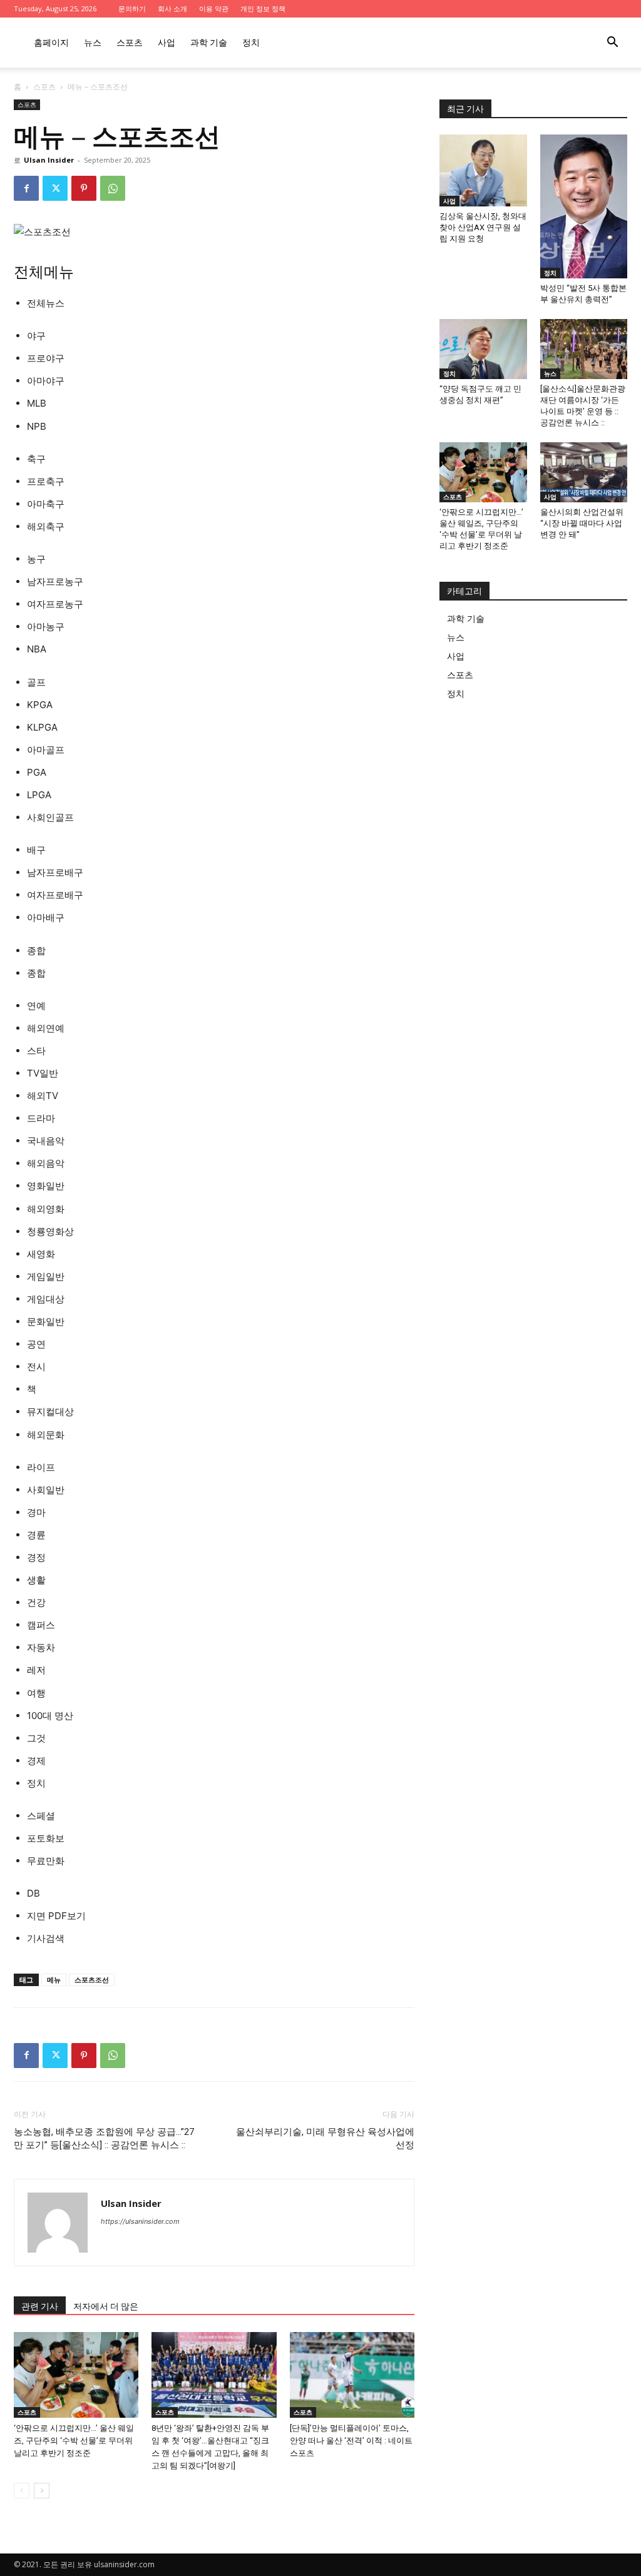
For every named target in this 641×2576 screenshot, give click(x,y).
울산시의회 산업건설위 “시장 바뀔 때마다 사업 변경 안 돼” (582, 523)
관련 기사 (40, 2306)
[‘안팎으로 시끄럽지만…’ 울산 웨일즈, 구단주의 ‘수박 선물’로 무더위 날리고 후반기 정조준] (76, 2375)
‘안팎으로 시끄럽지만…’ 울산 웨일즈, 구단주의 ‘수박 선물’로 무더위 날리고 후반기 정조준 (74, 2441)
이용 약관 (214, 8)
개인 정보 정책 (263, 8)
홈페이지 (51, 42)
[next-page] (42, 2491)
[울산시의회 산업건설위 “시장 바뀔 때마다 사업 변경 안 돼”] (584, 472)
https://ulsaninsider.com (140, 2221)
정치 (251, 42)
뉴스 (93, 42)
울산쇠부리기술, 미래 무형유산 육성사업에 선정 (325, 2138)
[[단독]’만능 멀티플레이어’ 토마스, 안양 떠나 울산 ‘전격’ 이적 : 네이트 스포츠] (352, 2375)
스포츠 (130, 42)
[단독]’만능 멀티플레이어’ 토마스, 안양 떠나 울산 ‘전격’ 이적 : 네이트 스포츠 (351, 2441)
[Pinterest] (84, 188)
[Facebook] (26, 188)
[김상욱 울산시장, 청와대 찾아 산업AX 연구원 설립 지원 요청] (483, 170)
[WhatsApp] (113, 188)
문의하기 (132, 8)
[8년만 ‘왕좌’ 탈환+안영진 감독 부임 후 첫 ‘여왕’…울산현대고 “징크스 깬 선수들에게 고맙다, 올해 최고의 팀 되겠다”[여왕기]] (214, 2375)
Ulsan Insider (49, 160)
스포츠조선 (92, 1980)
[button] (612, 43)
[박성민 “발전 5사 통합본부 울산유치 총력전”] (584, 206)
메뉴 (54, 1980)
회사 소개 (172, 8)
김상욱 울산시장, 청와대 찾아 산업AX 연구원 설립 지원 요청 (483, 227)
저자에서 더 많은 (106, 2306)
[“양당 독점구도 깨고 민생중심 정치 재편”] (483, 349)
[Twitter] (55, 188)
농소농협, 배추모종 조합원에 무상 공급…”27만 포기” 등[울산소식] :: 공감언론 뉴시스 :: (104, 2138)
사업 (167, 42)
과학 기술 (209, 42)
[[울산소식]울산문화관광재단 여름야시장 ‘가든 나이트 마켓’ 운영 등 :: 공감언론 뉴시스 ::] (584, 349)
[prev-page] (22, 2491)
